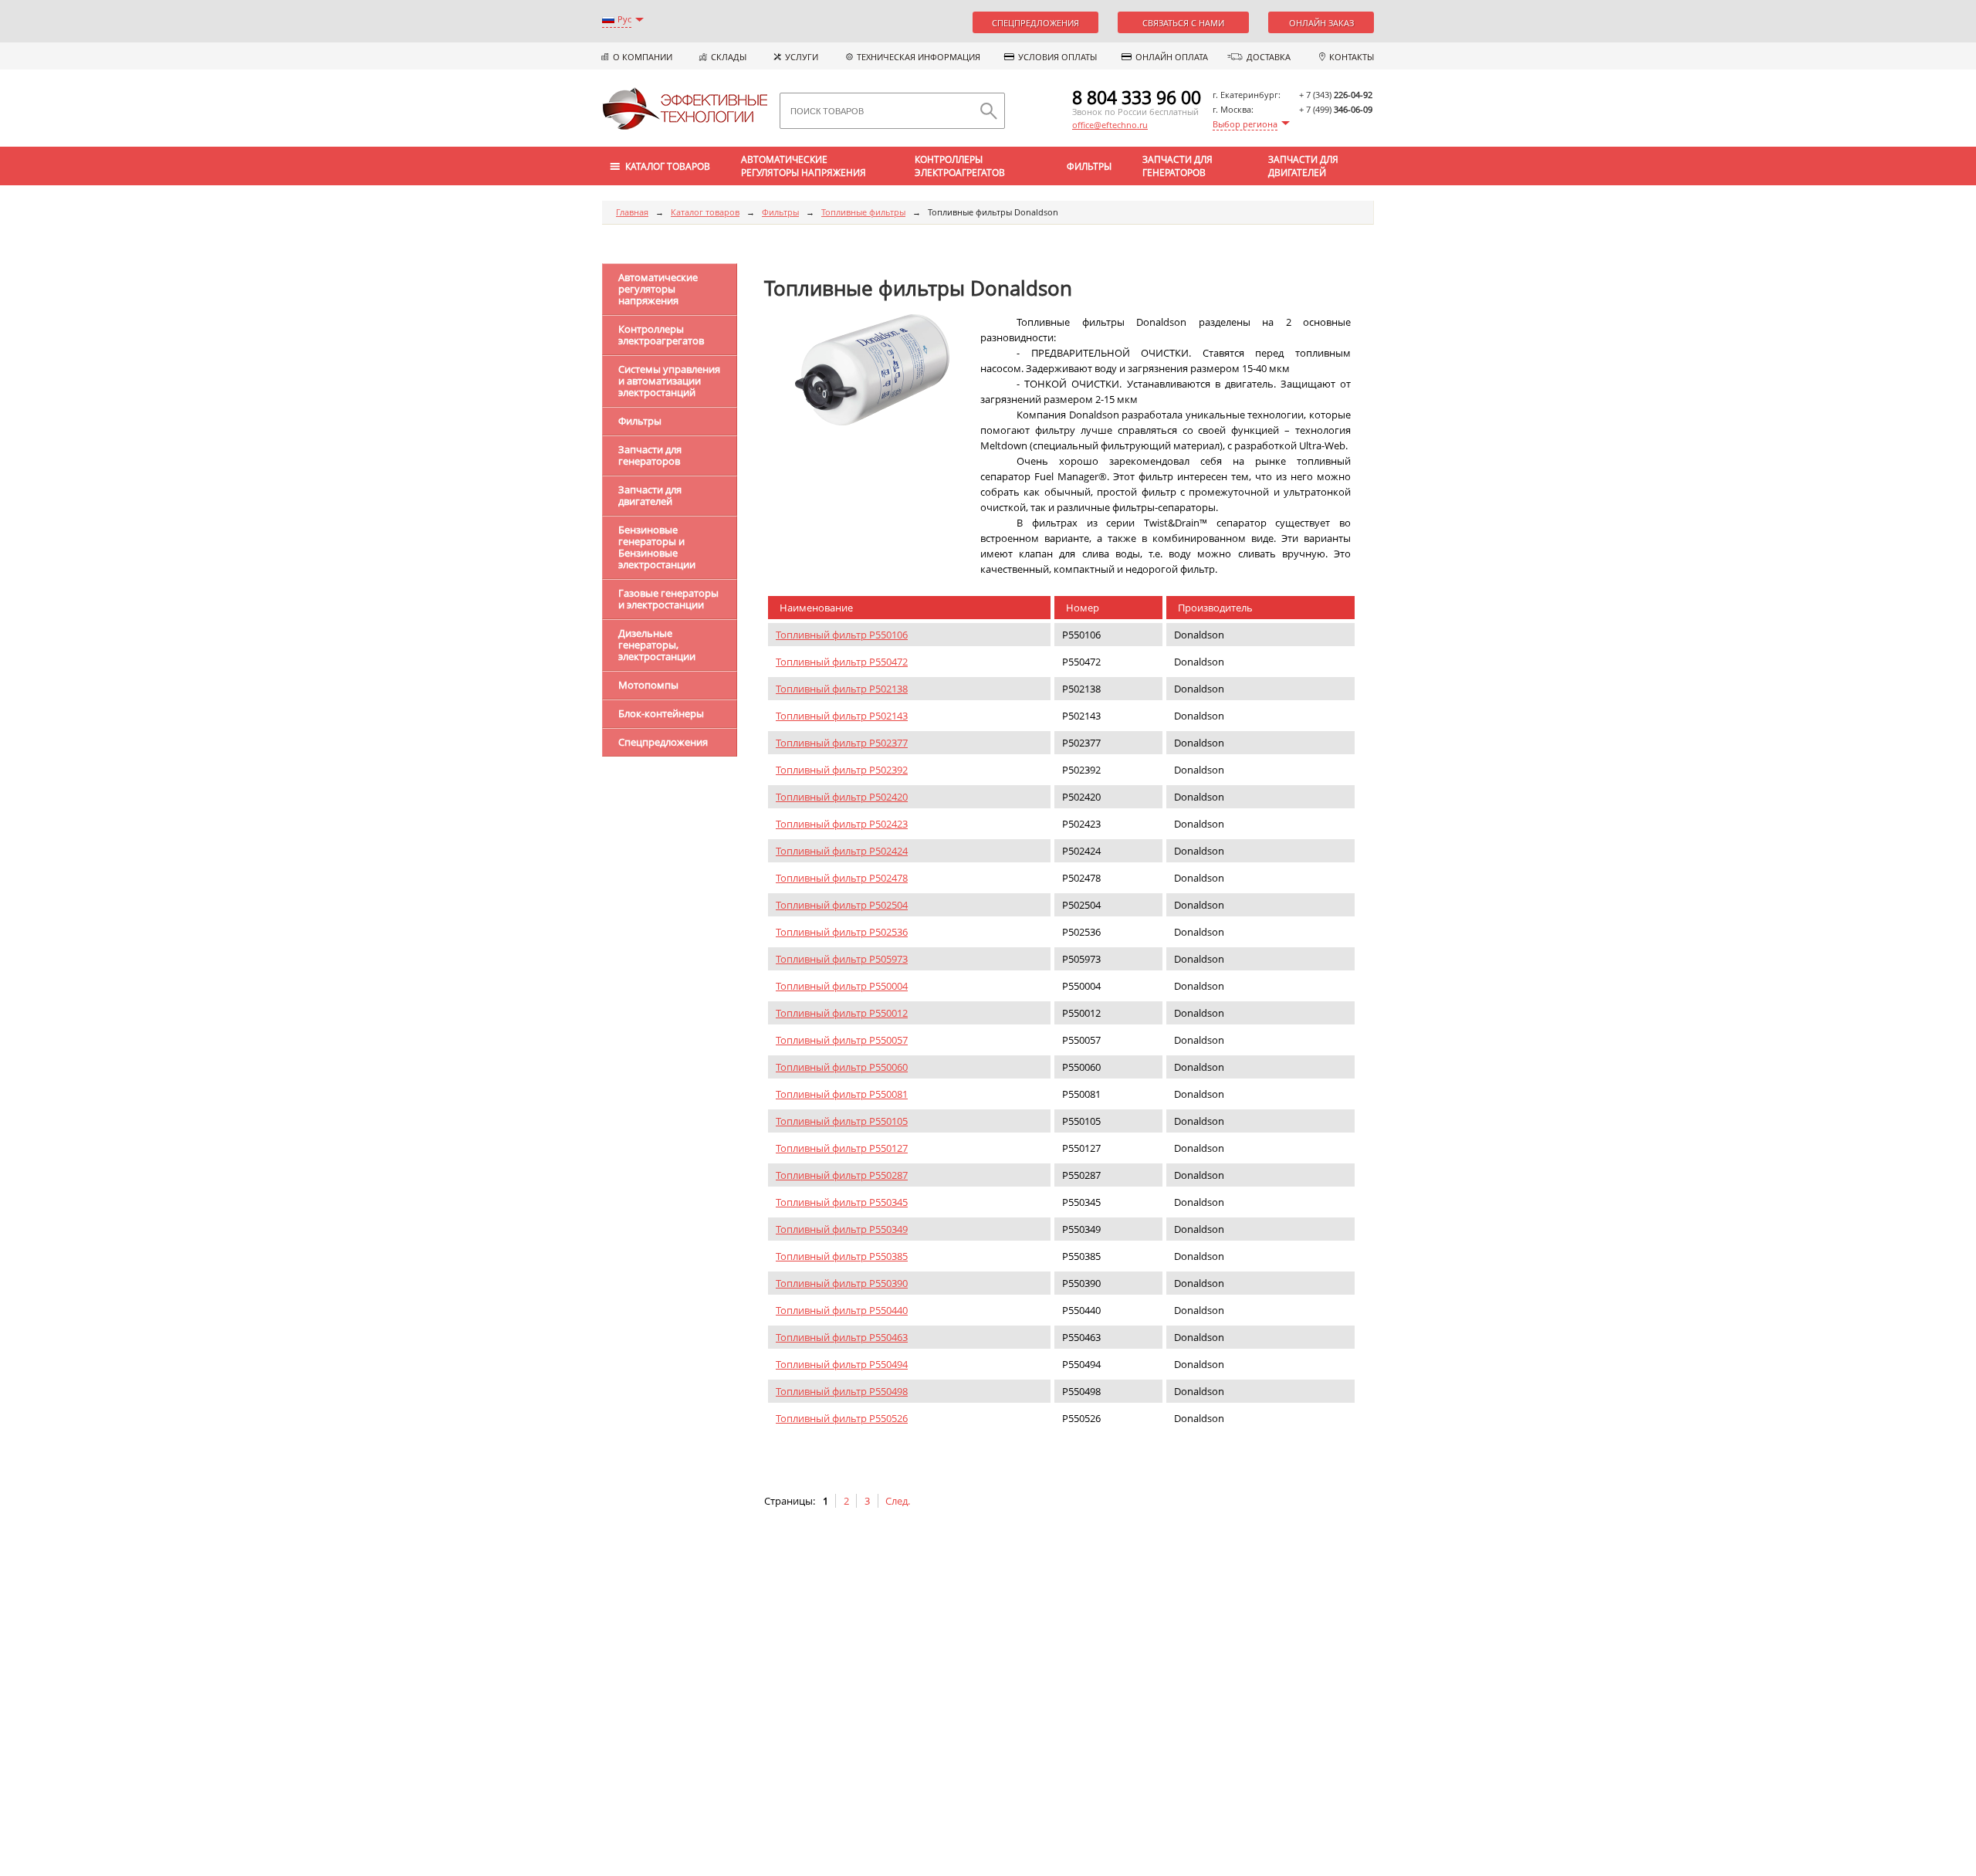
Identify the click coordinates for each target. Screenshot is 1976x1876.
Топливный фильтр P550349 (842, 1229)
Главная (632, 212)
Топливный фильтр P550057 (842, 1040)
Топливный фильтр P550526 (842, 1418)
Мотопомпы (648, 685)
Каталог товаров (705, 212)
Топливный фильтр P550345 (842, 1202)
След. (898, 1501)
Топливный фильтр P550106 (842, 635)
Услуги (802, 57)
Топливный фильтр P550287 (842, 1175)
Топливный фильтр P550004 (842, 986)
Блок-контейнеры (661, 713)
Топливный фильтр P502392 (842, 770)
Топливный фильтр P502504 (842, 905)
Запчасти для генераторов (1177, 166)
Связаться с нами (1183, 23)
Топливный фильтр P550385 (842, 1256)
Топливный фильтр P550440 (842, 1310)
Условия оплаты (1057, 57)
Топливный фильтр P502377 (842, 743)
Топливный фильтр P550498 (842, 1391)
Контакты (1352, 57)
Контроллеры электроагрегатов (960, 166)
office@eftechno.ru (1110, 125)
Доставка (1269, 57)
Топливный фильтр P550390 (842, 1283)
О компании (643, 57)
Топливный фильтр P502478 (842, 878)
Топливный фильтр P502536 (842, 932)
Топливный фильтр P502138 (842, 689)
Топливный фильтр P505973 (842, 959)
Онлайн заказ (1321, 23)
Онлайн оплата (1172, 57)
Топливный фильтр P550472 (842, 662)
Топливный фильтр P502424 (842, 851)
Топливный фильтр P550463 (842, 1337)
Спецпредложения (1035, 23)
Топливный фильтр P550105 (842, 1121)
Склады (729, 57)
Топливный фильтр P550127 (842, 1148)
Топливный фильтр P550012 (842, 1013)
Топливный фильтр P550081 (842, 1094)
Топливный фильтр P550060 (842, 1067)
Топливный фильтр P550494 (842, 1364)
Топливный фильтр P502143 (842, 716)
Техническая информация (919, 57)
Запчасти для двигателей (1303, 166)
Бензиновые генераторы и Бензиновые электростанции (657, 547)
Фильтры (1089, 166)
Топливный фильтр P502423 (842, 824)
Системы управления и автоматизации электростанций (669, 381)
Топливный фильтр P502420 (842, 797)
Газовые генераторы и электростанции (668, 599)
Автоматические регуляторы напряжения (804, 166)
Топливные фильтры (863, 212)
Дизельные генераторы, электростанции (657, 645)
